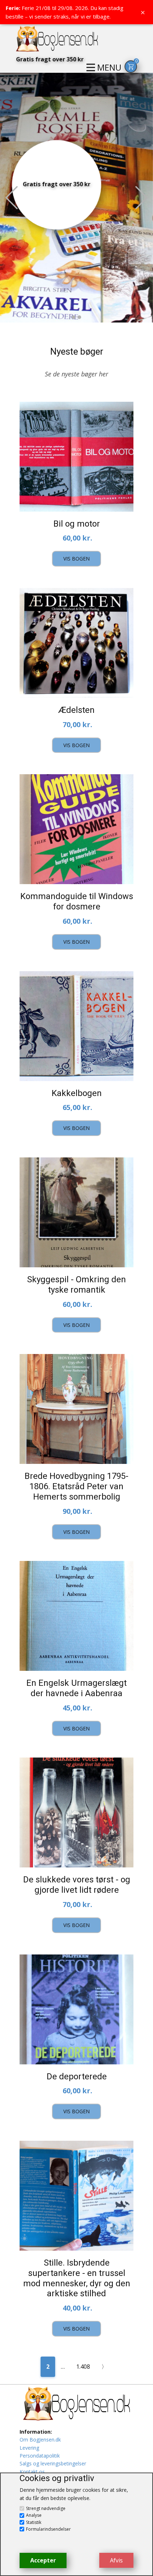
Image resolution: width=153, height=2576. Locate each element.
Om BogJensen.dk (40, 2440)
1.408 (83, 2367)
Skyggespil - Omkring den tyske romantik (76, 1285)
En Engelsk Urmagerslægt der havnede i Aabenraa (76, 1688)
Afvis (116, 2560)
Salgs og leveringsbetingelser (53, 2463)
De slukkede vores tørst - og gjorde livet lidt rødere (77, 1885)
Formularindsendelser (48, 2529)
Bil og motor (77, 524)
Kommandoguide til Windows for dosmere (77, 901)
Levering (29, 2448)
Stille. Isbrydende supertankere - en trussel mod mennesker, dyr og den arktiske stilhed (77, 2278)
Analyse (34, 2515)
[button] (12, 198)
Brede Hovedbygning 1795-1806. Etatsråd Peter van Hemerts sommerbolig (76, 1486)
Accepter (43, 2560)
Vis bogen (76, 559)
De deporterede (77, 2076)
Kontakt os (32, 2472)
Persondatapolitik (40, 2456)
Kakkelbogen (77, 1093)
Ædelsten (76, 710)
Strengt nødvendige (46, 2508)
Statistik (34, 2522)
